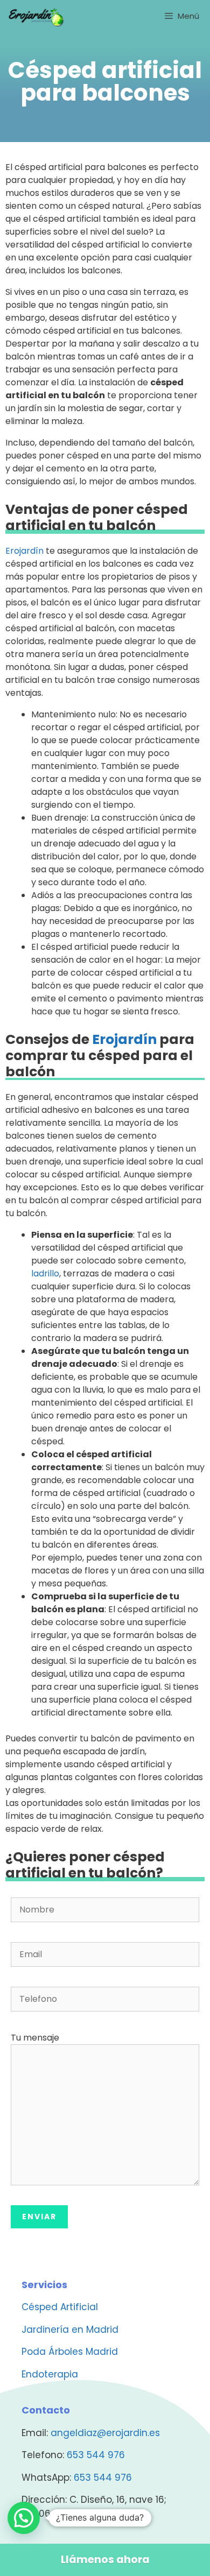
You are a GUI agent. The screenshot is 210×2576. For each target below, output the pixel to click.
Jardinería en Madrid (70, 2330)
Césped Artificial (60, 2307)
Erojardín (24, 551)
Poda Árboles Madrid (70, 2352)
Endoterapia (50, 2374)
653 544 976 (96, 2455)
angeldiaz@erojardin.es (105, 2433)
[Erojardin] (36, 16)
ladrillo (45, 1273)
